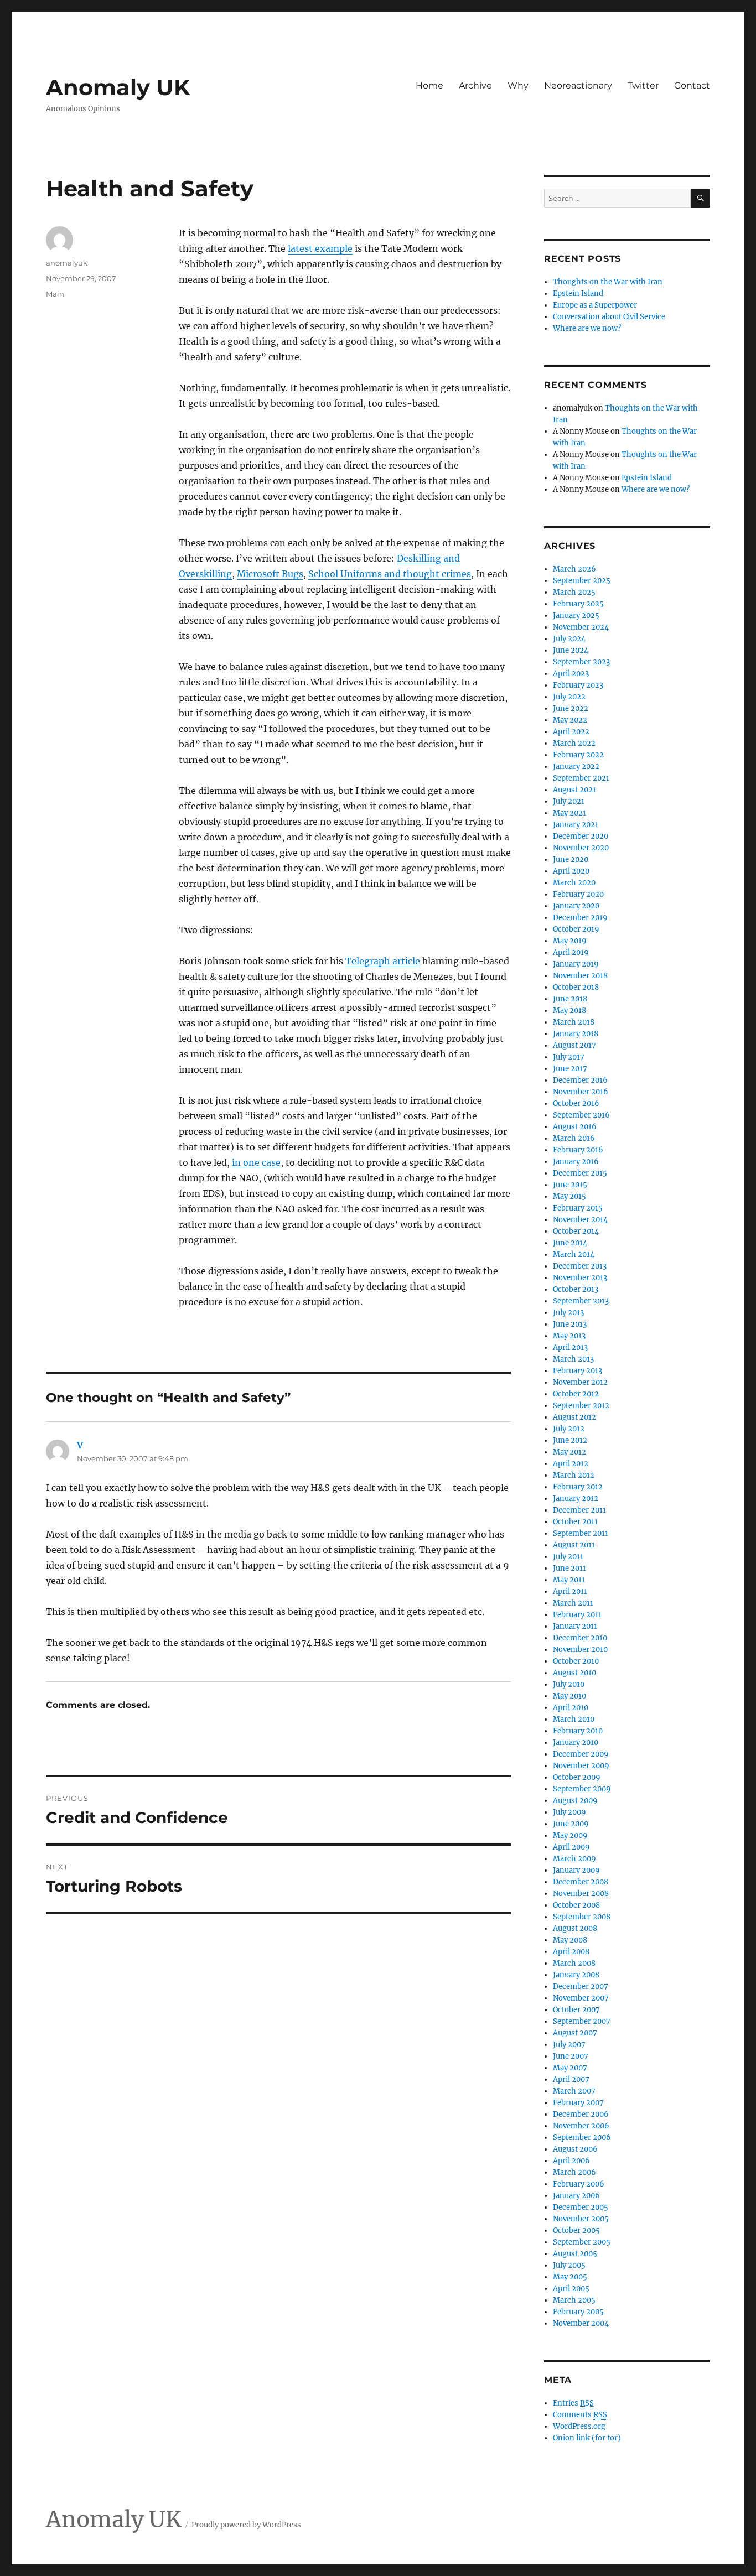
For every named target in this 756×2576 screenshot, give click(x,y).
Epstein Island (578, 294)
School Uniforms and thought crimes (390, 574)
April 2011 (570, 1591)
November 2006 (581, 2126)
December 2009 (581, 1754)
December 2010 (580, 1638)
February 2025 (578, 604)
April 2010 (571, 1708)
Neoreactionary (578, 85)
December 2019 (580, 918)
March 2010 (574, 1719)
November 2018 (580, 976)
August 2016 (575, 1127)
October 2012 (576, 1394)
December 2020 (581, 836)
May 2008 (570, 1940)
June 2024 (571, 650)
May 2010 (569, 1696)
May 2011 (569, 1580)
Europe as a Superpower (595, 305)
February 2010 (578, 1731)
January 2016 (576, 1162)
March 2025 (574, 592)
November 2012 (580, 1382)
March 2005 (574, 2300)
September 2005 (582, 2242)
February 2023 (578, 685)
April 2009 (571, 1847)
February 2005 (578, 2312)
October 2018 (576, 987)
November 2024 (581, 627)
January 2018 (576, 1034)
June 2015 (570, 1185)
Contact (692, 85)
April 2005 (571, 2289)
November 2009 (581, 1766)
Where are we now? (587, 328)
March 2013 (573, 1359)
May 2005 (570, 2277)
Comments (580, 2415)
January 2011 (575, 1626)
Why (518, 85)
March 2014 (574, 1255)
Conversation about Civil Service (609, 317)
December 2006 (581, 2114)
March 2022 (574, 743)
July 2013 (568, 1313)
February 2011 (577, 1615)
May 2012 (569, 1452)
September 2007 (582, 2021)
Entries (573, 2403)
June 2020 (571, 859)
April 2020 (571, 871)
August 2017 (574, 1045)
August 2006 (575, 2149)
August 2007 (575, 2033)
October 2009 (577, 1777)
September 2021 (581, 778)
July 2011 (568, 1557)
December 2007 (581, 1986)
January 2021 (576, 825)
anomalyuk (67, 263)
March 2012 (574, 1475)
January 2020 (576, 906)
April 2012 (571, 1464)
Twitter (643, 85)
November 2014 (580, 1220)
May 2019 (570, 941)
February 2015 (578, 1208)
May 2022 (570, 720)
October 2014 (576, 1231)
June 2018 (570, 999)
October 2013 (576, 1289)
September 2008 (582, 1917)
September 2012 (581, 1406)
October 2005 (576, 2230)
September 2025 (582, 581)
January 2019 (576, 964)
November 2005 (581, 2219)
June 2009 (571, 1824)
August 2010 (574, 1673)
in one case (256, 1162)
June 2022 (571, 708)
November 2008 (581, 1894)
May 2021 (569, 813)
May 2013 (569, 1336)
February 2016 (578, 1150)
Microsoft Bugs (270, 574)
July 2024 (569, 639)
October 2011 (575, 1522)
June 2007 (571, 2056)
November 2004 (581, 2323)
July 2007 (569, 2045)
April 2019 (571, 952)
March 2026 (574, 569)
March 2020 (574, 883)
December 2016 (580, 1080)
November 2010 (580, 1650)
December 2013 (580, 1266)
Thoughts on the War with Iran (608, 282)
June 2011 (569, 1568)
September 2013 (581, 1301)
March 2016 (574, 1138)
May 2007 (570, 2068)
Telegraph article (383, 961)
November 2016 (581, 1092)
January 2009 (576, 1870)
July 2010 (569, 1684)
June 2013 (570, 1324)
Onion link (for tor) (587, 2438)
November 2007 (581, 1998)
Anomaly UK (118, 87)
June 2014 (570, 1243)
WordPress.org (579, 2426)
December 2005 (581, 2207)
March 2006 (574, 2172)
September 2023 (581, 662)
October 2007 (576, 2010)
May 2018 (569, 1011)
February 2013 (578, 1371)
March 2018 (574, 1022)
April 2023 (571, 674)
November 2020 (581, 848)
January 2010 (576, 1743)
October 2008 (576, 1905)
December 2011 (579, 1510)
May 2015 (569, 1196)
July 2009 (569, 1812)
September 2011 (581, 1533)
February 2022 (578, 755)
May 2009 (570, 1835)
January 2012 (576, 1499)
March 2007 (574, 2091)
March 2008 (574, 1963)
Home (429, 85)
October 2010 (576, 1661)
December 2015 (580, 1173)
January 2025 (576, 616)
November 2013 (580, 1278)
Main (55, 294)
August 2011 (574, 1545)
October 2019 (576, 929)
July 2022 (569, 697)
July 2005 (569, 2265)
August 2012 (574, 1417)
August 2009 (575, 1801)
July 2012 (569, 1429)
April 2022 (571, 732)
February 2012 (578, 1487)
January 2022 (576, 767)
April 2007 (571, 2079)
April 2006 (571, 2161)
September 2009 (582, 1789)
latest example (320, 248)
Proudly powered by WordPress (246, 2525)
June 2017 (570, 1069)
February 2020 (578, 894)
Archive (475, 85)
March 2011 (573, 1603)
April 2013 (570, 1347)
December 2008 (581, 1882)
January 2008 (576, 1975)
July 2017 (569, 1057)
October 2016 (576, 1103)
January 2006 (576, 2196)
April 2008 (571, 1952)
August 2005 (575, 2254)
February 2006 (579, 2184)
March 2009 (574, 1859)
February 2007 (578, 2103)
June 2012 (570, 1440)
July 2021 (569, 801)
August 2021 (574, 790)
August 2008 (575, 1928)
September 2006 (582, 2138)
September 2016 (581, 1115)
